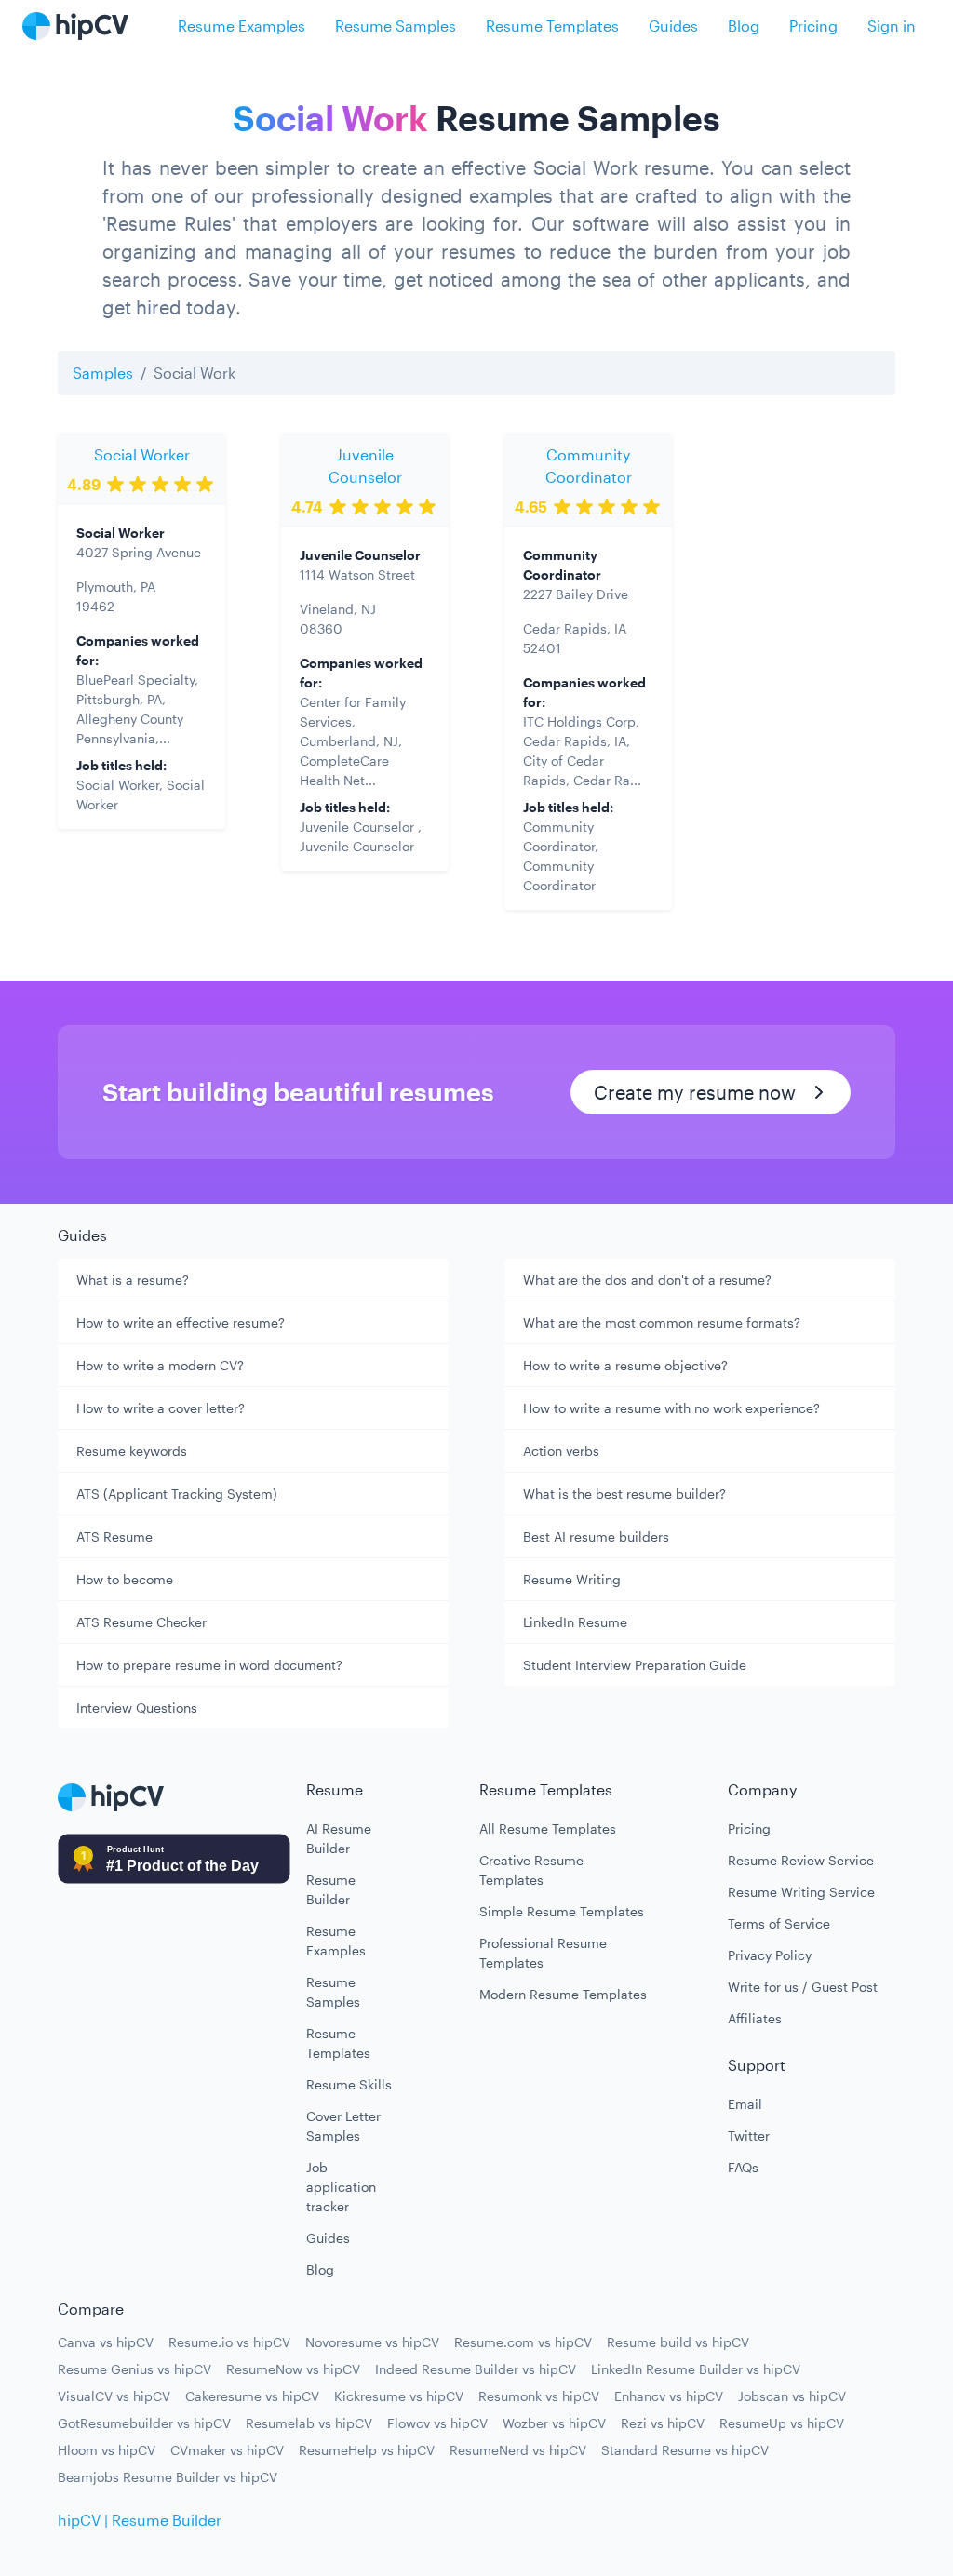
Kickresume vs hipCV (399, 2396)
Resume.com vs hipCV (523, 2342)
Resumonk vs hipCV (539, 2396)
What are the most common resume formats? (662, 1322)
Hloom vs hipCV (107, 2450)
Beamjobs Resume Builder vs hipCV (168, 2477)
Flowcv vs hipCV (437, 2423)
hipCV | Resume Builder (140, 2520)
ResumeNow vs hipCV (293, 2369)
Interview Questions (137, 1708)
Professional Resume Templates (543, 1953)
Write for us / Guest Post (803, 1987)
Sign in (892, 26)
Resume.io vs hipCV (229, 2342)
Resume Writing (572, 1579)
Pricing (813, 26)
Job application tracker (341, 2187)
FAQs (743, 2167)
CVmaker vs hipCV (227, 2450)
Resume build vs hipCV (678, 2342)
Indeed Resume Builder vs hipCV (476, 2369)
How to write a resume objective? (625, 1365)
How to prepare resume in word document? (209, 1665)
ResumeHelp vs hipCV (367, 2450)
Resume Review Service (801, 1860)
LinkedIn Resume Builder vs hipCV (696, 2369)
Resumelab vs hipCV (309, 2423)
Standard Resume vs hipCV (685, 2450)
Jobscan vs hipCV (792, 2396)
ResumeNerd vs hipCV (518, 2450)
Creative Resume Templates (531, 1870)
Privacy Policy (770, 1955)
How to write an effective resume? (181, 1322)
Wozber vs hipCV (554, 2423)
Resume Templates (552, 26)
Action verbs (561, 1451)
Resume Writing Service (801, 1892)
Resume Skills (349, 2084)
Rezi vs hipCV (663, 2423)
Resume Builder (331, 1889)
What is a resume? (133, 1280)
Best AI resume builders (596, 1536)
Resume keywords (132, 1451)
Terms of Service (779, 1923)
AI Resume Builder (339, 1838)
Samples (103, 373)
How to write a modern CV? (160, 1365)
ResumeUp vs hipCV (782, 2423)
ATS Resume (114, 1536)
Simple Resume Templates (562, 1911)
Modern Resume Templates (563, 1994)
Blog (744, 26)
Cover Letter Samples (343, 2126)
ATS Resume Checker (141, 1622)
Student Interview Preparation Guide (635, 1665)
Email (745, 2104)
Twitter (749, 2136)
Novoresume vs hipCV (372, 2342)
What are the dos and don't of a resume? (647, 1280)
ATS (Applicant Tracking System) (177, 1494)
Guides (673, 26)
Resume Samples (396, 26)
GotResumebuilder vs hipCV (144, 2423)
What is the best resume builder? (624, 1494)
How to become (125, 1579)
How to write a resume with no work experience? (671, 1408)
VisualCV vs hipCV (114, 2396)
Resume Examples (242, 26)
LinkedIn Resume (575, 1622)
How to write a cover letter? (161, 1408)
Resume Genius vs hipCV (134, 2369)
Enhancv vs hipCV (669, 2396)
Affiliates (755, 2018)
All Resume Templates (548, 1829)
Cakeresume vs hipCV (252, 2396)
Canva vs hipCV (106, 2342)
